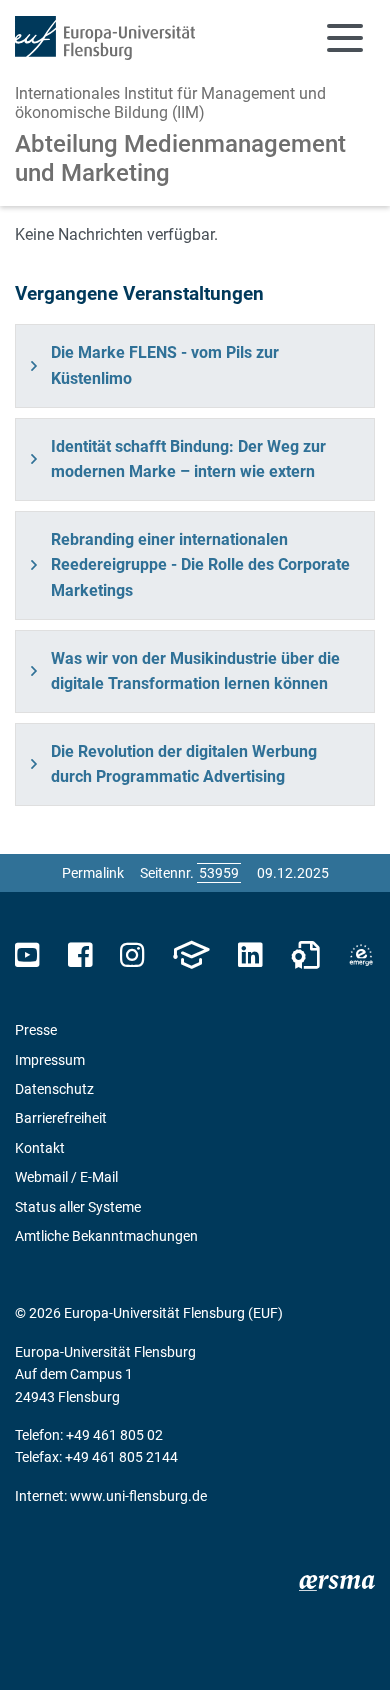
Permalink (93, 873)
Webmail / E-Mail (66, 1177)
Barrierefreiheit (61, 1118)
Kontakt (40, 1148)
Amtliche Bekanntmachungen (106, 1236)
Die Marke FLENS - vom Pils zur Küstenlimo (165, 365)
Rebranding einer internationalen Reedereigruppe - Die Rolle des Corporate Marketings (200, 565)
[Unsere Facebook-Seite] (80, 955)
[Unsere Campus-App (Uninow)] (191, 955)
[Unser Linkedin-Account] (250, 955)
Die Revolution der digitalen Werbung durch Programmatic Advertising (184, 764)
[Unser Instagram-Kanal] (132, 955)
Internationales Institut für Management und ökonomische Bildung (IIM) (170, 103)
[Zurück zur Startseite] (105, 38)
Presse (36, 1030)
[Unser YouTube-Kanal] (27, 955)
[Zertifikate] (306, 955)
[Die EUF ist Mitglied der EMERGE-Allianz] (361, 955)
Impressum (50, 1060)
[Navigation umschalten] (345, 38)
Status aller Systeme (78, 1207)
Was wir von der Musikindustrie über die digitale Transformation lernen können (195, 671)
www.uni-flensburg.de (138, 1496)
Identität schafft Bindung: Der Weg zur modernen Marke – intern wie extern (188, 459)
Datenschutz (54, 1089)
